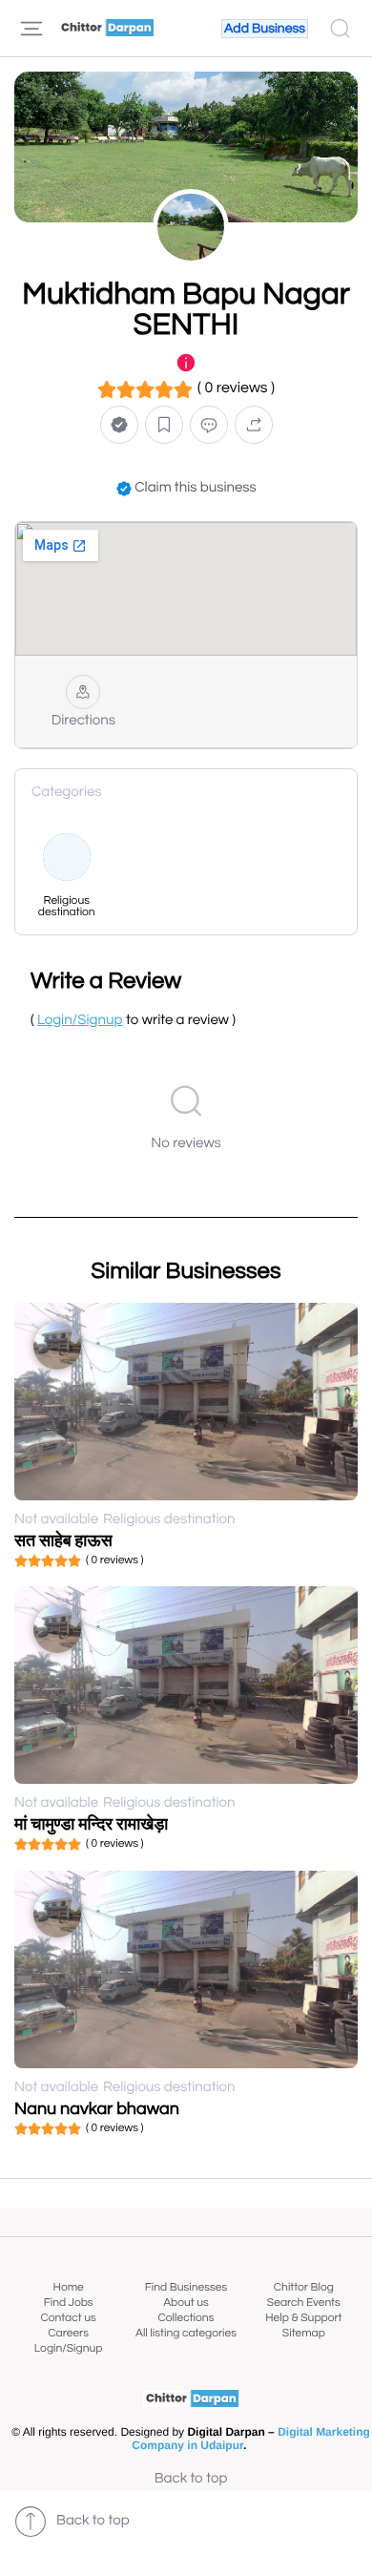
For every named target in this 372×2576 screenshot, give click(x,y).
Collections (186, 2318)
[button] (119, 425)
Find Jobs (69, 2303)
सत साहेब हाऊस (63, 1541)
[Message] (209, 425)
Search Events (304, 2303)
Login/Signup (69, 2348)
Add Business (265, 29)
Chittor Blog (304, 2287)
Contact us (69, 2318)
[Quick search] (340, 29)
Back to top (191, 2479)
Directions (83, 721)
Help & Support (303, 2318)
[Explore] (31, 29)
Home (69, 2287)
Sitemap (304, 2333)
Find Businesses (186, 2287)
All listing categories (186, 2333)
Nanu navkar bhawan (97, 2109)
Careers (68, 2333)
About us (186, 2303)
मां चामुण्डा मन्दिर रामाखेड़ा (91, 1824)
